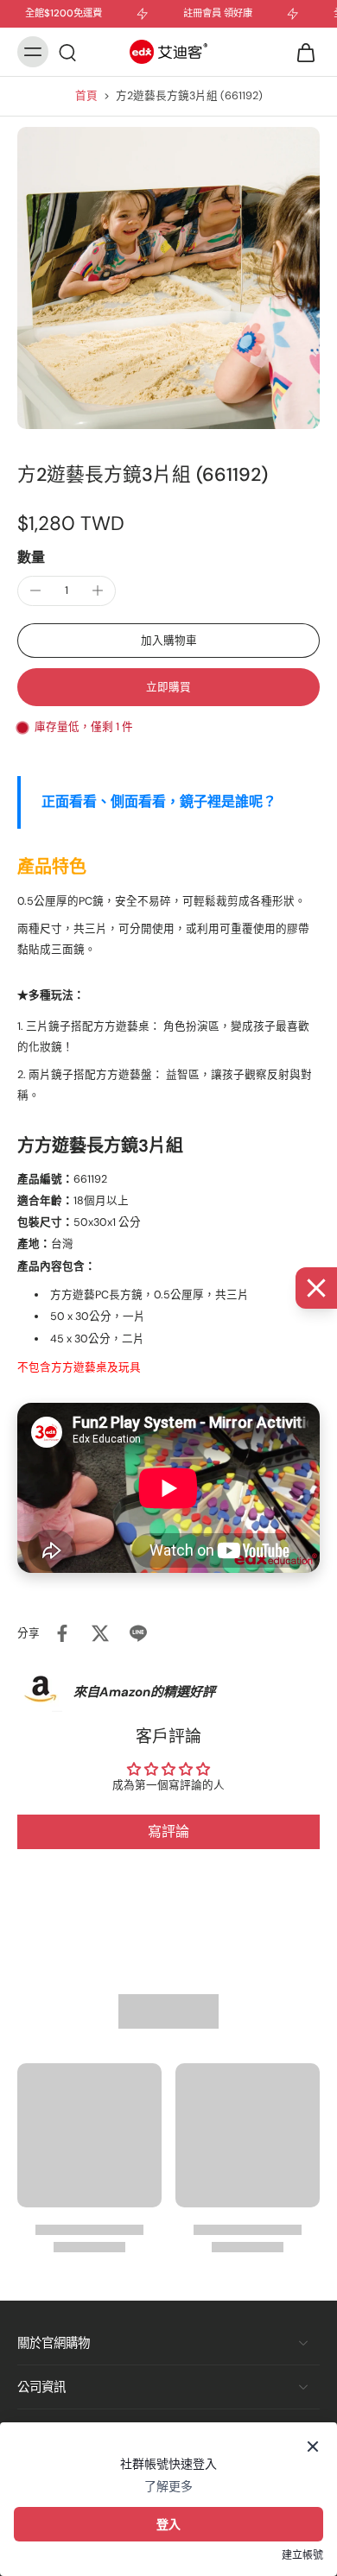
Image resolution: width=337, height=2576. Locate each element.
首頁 (86, 96)
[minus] (35, 590)
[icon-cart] (301, 52)
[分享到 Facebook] (62, 1633)
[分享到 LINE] (138, 1633)
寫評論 (168, 1831)
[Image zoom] (168, 278)
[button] (168, 641)
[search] (67, 52)
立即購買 (168, 687)
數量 (31, 557)
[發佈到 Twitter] (100, 1633)
